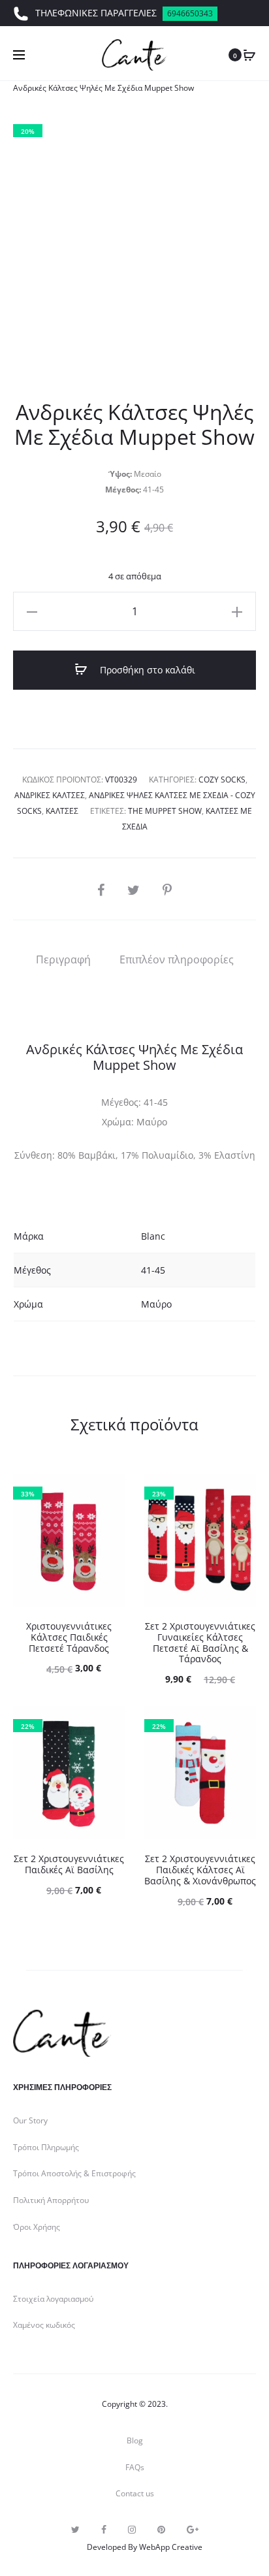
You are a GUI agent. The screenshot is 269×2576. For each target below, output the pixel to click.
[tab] (63, 959)
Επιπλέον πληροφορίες (177, 959)
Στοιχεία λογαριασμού (53, 2299)
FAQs (135, 2467)
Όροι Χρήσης (37, 2227)
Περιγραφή (63, 959)
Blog (135, 2440)
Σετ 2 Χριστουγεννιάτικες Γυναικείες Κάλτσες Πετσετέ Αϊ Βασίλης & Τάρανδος (200, 1642)
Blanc (153, 1236)
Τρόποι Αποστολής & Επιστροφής (74, 2173)
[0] (249, 55)
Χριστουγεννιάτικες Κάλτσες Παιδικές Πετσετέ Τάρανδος (69, 1637)
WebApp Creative (171, 2547)
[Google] (193, 2530)
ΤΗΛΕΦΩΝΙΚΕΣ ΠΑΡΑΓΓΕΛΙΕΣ (124, 13)
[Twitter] (75, 2530)
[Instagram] (132, 2530)
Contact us (135, 2493)
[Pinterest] (161, 2530)
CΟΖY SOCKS (222, 780)
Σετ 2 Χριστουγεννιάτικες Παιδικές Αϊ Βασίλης (69, 1864)
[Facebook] (104, 2530)
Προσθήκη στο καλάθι (146, 670)
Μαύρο (156, 1304)
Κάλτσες (62, 811)
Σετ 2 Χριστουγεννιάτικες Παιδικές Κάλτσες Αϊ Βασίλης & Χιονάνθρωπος (200, 1870)
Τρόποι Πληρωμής (46, 2147)
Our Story (30, 2120)
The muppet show (165, 811)
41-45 (153, 1270)
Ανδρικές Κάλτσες (50, 795)
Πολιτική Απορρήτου (51, 2200)
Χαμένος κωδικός (44, 2325)
